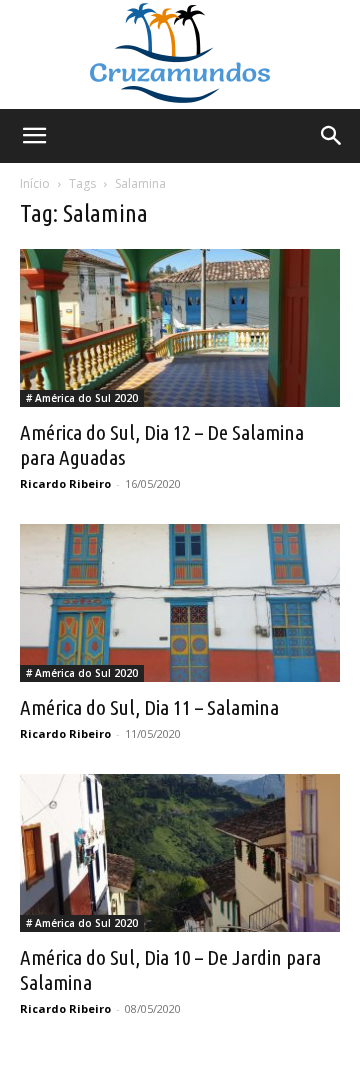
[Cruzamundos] (180, 54)
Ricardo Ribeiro (65, 483)
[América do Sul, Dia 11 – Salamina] (180, 603)
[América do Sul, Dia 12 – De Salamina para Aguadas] (180, 328)
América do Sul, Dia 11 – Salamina (149, 707)
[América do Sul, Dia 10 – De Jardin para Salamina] (180, 853)
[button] (34, 136)
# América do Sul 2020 (82, 398)
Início (35, 183)
